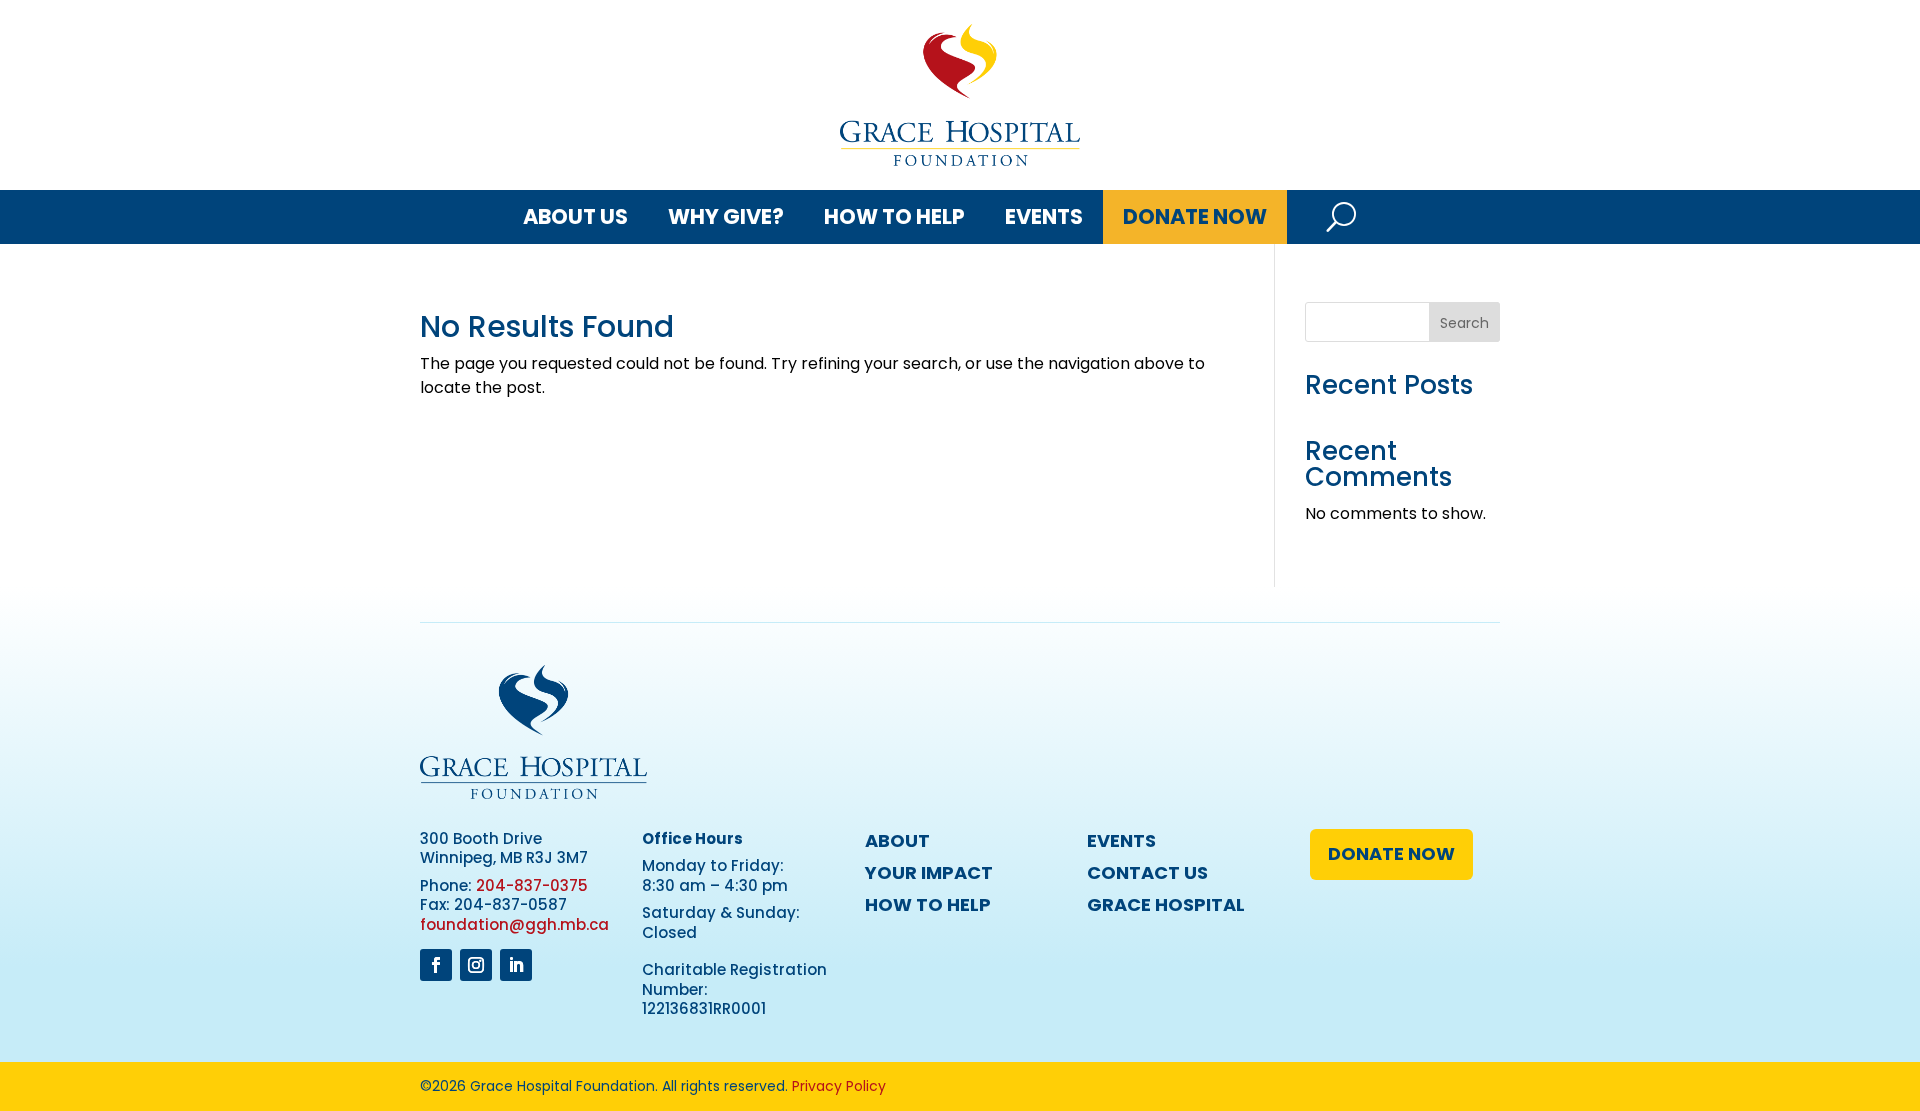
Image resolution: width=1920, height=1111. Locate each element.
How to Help (894, 216)
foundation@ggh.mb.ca (514, 924)
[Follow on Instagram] (476, 965)
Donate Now (1195, 216)
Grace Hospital (1166, 904)
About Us (575, 216)
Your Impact (929, 872)
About (897, 840)
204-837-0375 (532, 885)
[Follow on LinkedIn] (516, 965)
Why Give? (726, 216)
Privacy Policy (839, 1086)
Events (1044, 216)
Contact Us (1147, 872)
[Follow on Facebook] (436, 965)
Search (1464, 323)
